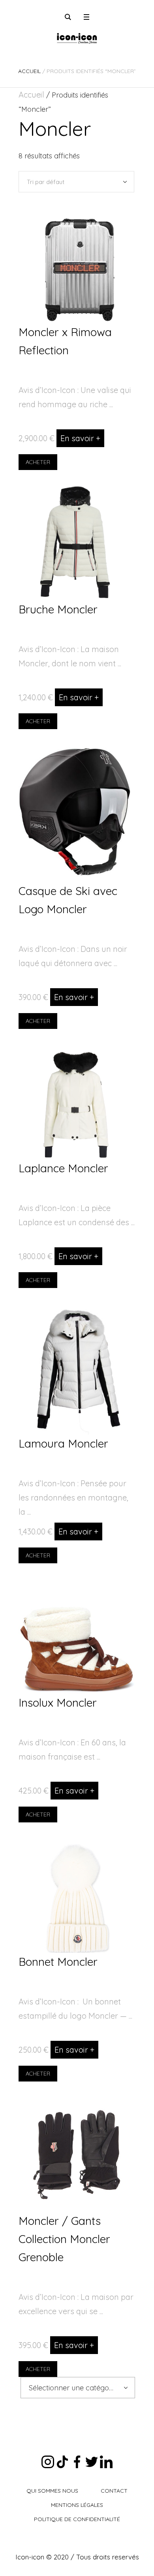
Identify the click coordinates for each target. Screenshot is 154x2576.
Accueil (29, 71)
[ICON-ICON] (77, 38)
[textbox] (72, 2388)
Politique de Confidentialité (77, 2519)
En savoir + (80, 438)
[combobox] (78, 2388)
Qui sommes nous (52, 2491)
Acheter (38, 462)
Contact (114, 2491)
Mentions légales (77, 2505)
